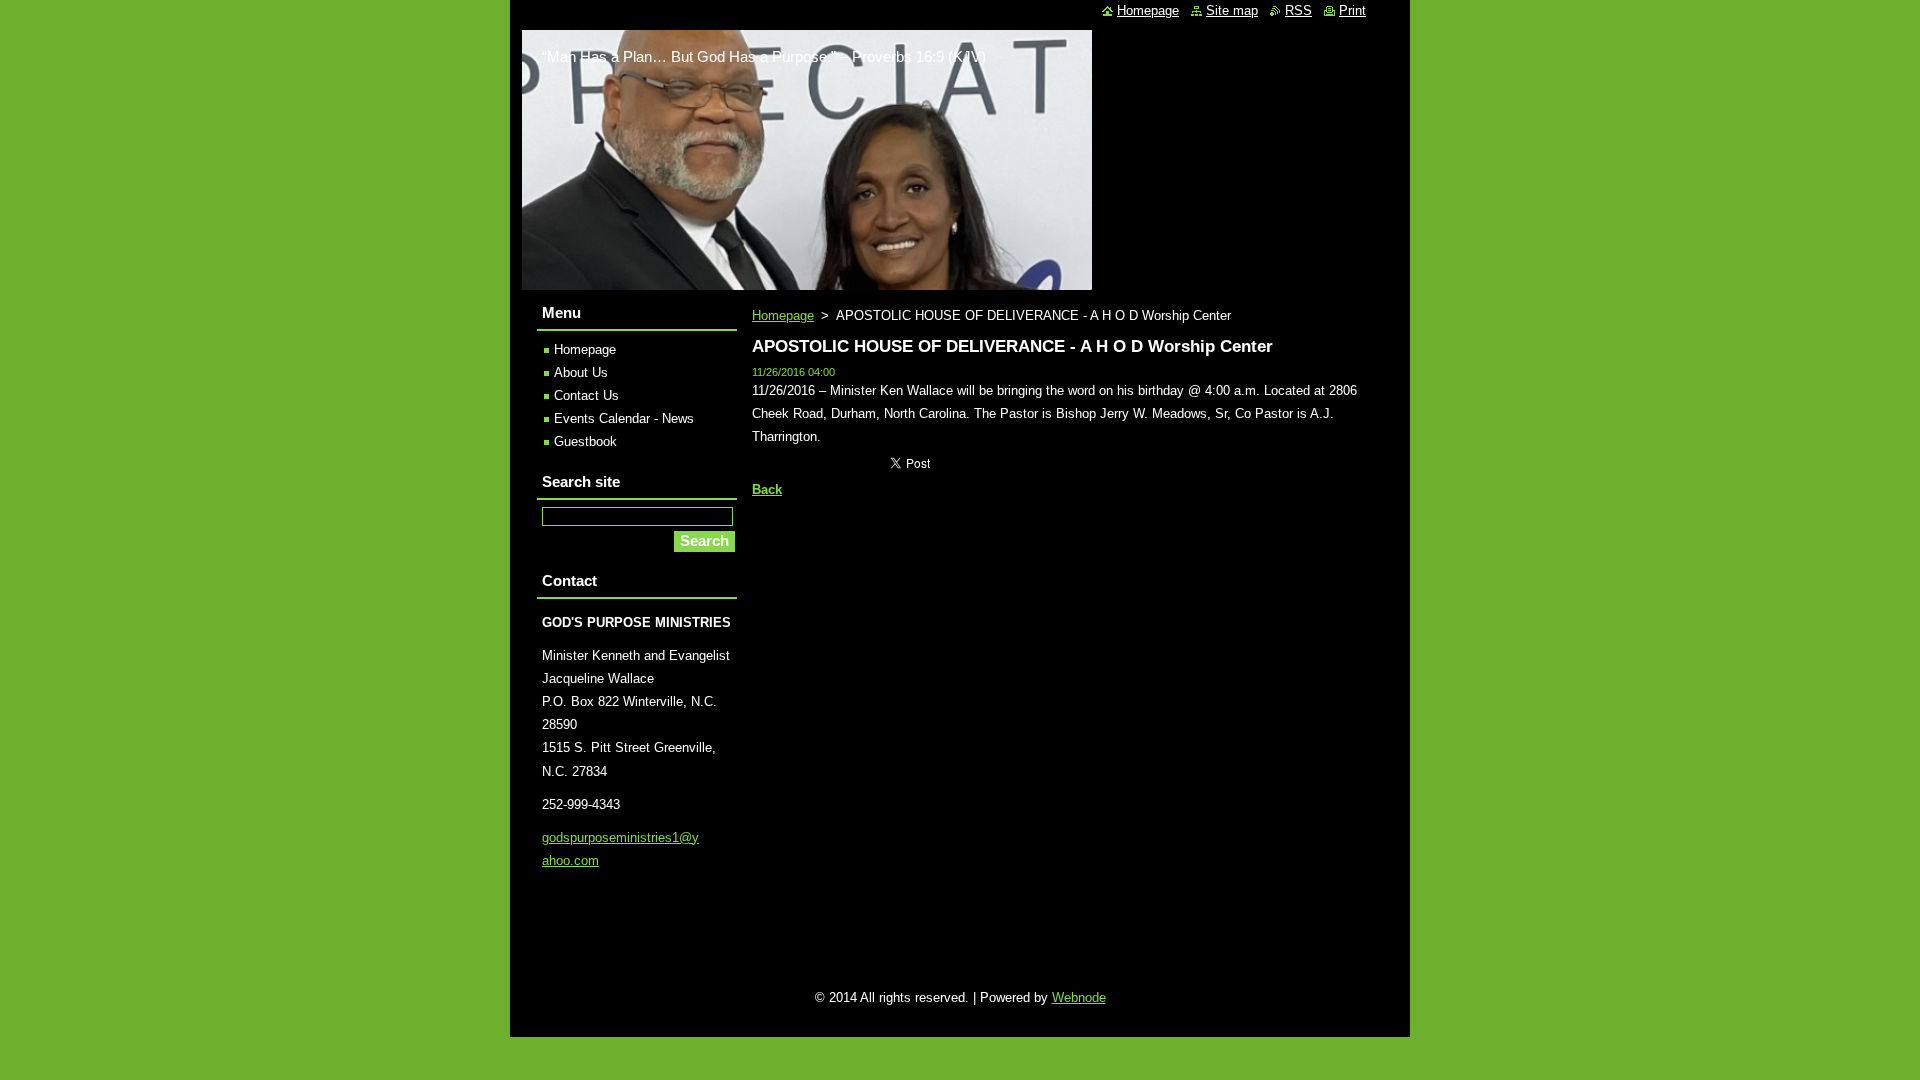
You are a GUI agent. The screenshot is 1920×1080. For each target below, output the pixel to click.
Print (1352, 10)
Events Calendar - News (624, 418)
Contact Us (586, 395)
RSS (1298, 10)
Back (767, 489)
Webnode (1079, 997)
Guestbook (585, 441)
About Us (581, 372)
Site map (1232, 10)
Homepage (783, 315)
